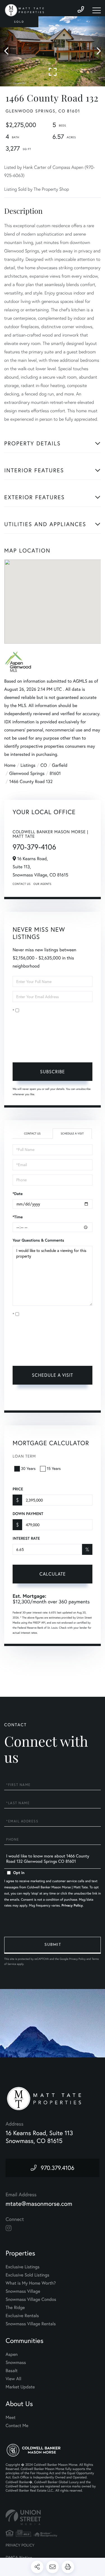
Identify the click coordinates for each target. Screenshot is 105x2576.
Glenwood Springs (27, 774)
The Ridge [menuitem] (15, 2308)
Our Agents (42, 884)
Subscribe (53, 1072)
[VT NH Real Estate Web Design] (53, 2517)
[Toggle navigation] (97, 10)
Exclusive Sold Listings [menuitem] (27, 2275)
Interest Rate (26, 1538)
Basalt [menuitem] (12, 2371)
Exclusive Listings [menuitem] (23, 2267)
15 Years (54, 1468)
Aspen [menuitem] (12, 2354)
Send (53, 1945)
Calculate (53, 1574)
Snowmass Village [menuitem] (23, 2291)
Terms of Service (36, 1399)
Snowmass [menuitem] (16, 2363)
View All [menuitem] (13, 2379)
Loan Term (24, 1456)
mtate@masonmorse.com (39, 2204)
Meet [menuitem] (11, 2418)
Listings (28, 765)
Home (10, 765)
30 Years (28, 1468)
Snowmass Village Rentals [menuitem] (31, 2324)
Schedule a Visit (72, 1133)
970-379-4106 (34, 847)
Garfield (60, 765)
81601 (55, 774)
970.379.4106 (58, 2168)
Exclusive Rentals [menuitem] (22, 2316)
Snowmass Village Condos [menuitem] (31, 2299)
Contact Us (22, 884)
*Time (18, 1217)
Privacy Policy (81, 1049)
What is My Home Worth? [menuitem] (31, 2283)
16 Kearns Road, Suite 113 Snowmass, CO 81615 (39, 2137)
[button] (9, 51)
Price (18, 1489)
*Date (18, 1194)
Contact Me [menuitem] (17, 2426)
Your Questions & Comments (38, 1240)
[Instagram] (9, 2228)
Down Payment (28, 1514)
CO (44, 765)
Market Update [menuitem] (20, 2387)
